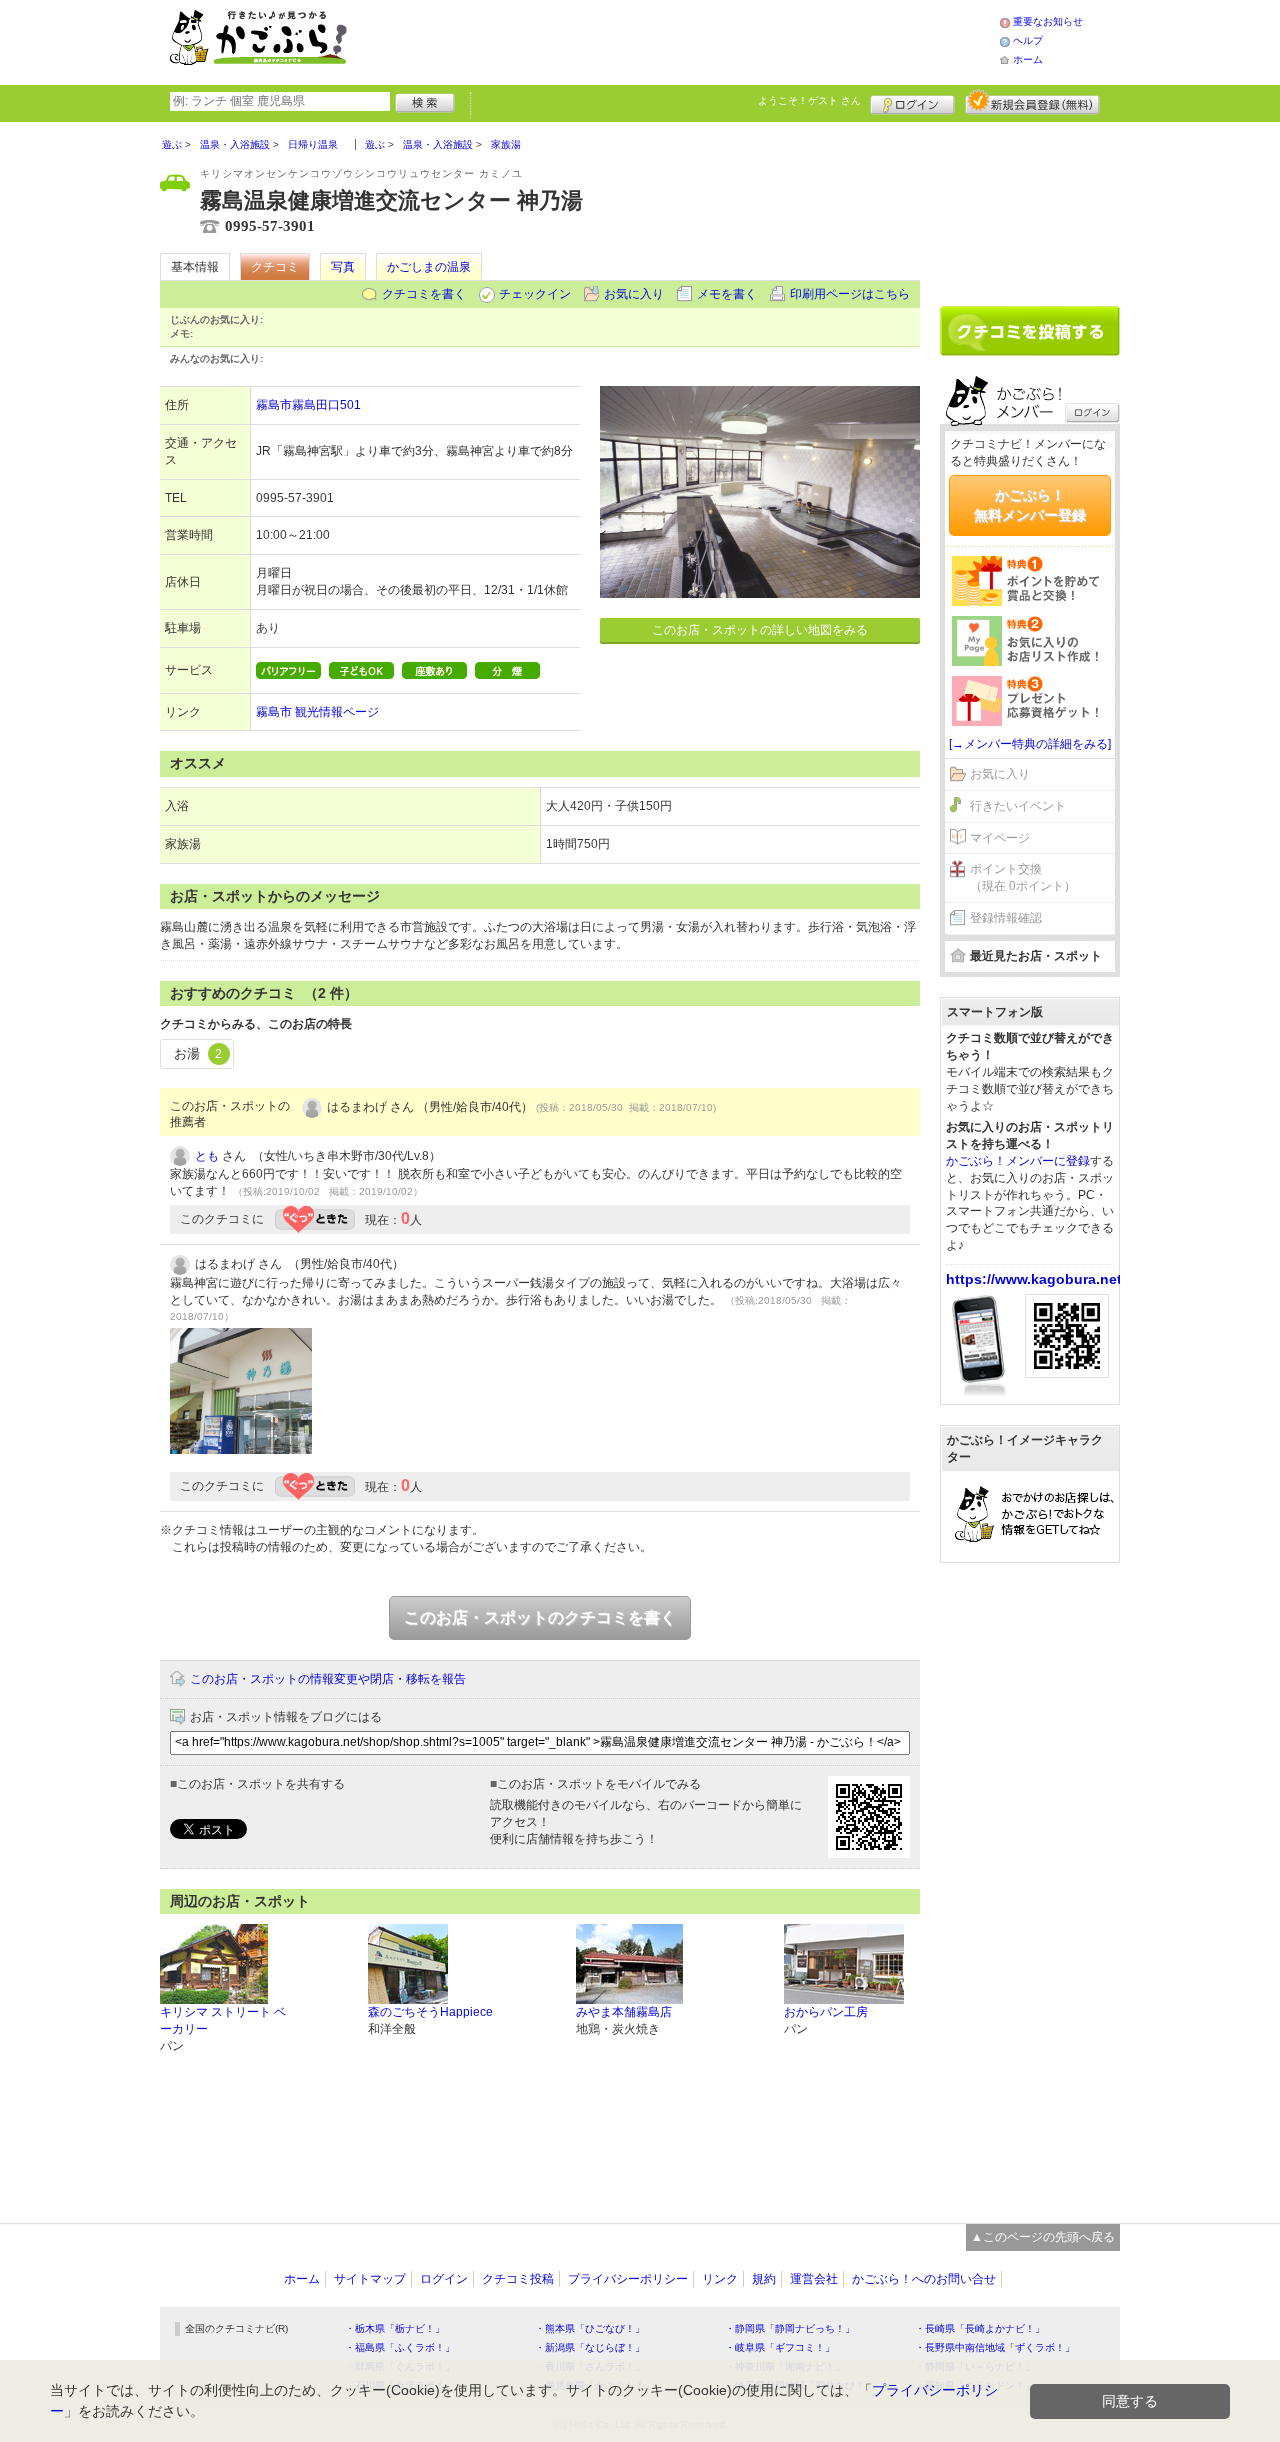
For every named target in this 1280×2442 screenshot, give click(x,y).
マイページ (1000, 838)
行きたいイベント (1018, 806)
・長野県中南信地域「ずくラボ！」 (995, 2347)
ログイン (912, 102)
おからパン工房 (826, 2012)
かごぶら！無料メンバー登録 (1030, 505)
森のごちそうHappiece (430, 2012)
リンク (720, 2279)
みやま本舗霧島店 (624, 2012)
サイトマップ (370, 2279)
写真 (343, 267)
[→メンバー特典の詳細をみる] (1030, 744)
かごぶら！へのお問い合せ (924, 2279)
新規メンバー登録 (1032, 102)
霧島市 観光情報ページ (317, 712)
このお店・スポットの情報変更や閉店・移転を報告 (328, 1679)
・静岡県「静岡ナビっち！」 (790, 2328)
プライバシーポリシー (628, 2279)
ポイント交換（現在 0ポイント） (1023, 877)
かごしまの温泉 (429, 267)
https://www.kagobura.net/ (1036, 1279)
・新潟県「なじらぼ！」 (590, 2347)
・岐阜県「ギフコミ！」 (780, 2347)
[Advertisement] (694, 40)
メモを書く (727, 294)
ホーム (1028, 59)
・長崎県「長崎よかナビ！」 (980, 2328)
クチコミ (275, 267)
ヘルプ (1028, 40)
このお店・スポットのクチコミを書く (540, 1617)
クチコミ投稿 (518, 2279)
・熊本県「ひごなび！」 (590, 2328)
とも (207, 1156)
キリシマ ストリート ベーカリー (223, 2020)
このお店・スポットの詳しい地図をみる (760, 630)
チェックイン (535, 294)
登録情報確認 (1006, 918)
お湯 (198, 1053)
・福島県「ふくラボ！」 (400, 2347)
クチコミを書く (424, 294)
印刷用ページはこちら (850, 294)
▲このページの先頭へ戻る (1043, 2237)
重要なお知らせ (1048, 21)
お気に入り (634, 294)
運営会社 (814, 2279)
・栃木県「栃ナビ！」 (395, 2328)
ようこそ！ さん (809, 100)
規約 (764, 2279)
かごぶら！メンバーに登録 (1018, 1161)
